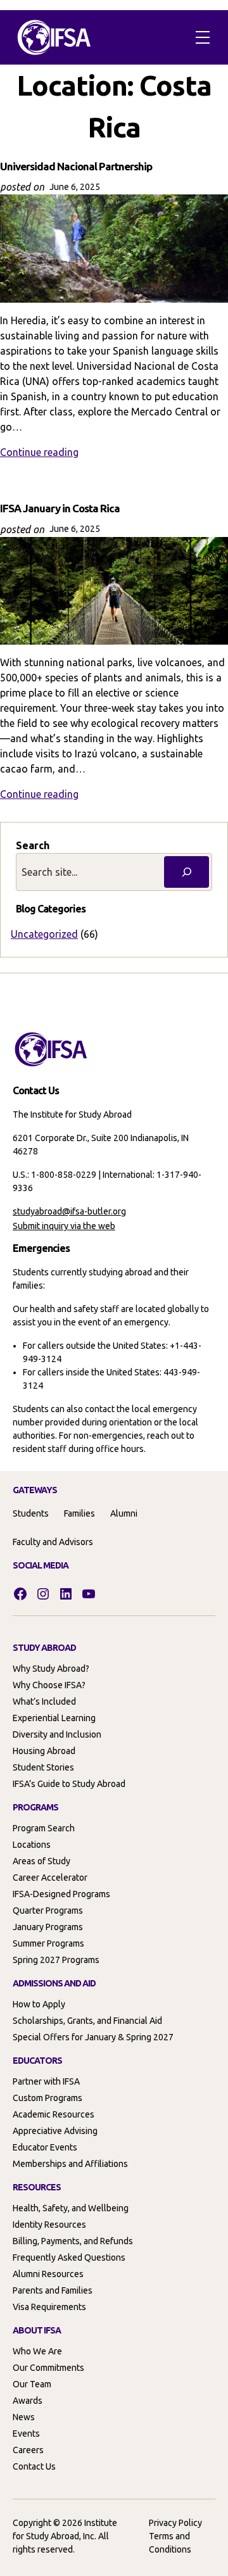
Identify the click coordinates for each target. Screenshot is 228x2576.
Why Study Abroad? (51, 1669)
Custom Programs (47, 2098)
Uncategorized (44, 934)
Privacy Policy (175, 2523)
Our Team (32, 2384)
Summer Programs (48, 1943)
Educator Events (45, 2147)
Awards (28, 2401)
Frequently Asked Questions (69, 2257)
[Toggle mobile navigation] (203, 37)
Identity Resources (49, 2225)
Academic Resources (54, 2114)
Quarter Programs (48, 1910)
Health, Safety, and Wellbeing (71, 2208)
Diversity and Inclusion (57, 1734)
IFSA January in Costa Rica (60, 508)
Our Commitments (48, 2368)
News (24, 2417)
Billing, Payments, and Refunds (73, 2241)
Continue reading (39, 452)
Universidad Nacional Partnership (76, 166)
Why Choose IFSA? (49, 1685)
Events (26, 2434)
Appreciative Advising (55, 2131)
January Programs (48, 1927)
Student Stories (43, 1767)
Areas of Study (41, 1861)
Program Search (44, 1828)
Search (33, 845)
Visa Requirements (49, 2307)
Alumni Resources (48, 2274)
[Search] (187, 872)
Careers (28, 2450)
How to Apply (39, 2004)
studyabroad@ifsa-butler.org (69, 1211)
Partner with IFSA (46, 2081)
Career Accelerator (50, 1878)
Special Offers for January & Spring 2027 (93, 2037)
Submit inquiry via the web (64, 1226)
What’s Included (44, 1702)
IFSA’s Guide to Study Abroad (69, 1784)
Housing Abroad (44, 1751)
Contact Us (34, 2466)
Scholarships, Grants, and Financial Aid (87, 2021)
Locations (32, 1845)
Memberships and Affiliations (70, 2164)
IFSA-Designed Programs (61, 1894)
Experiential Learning (54, 1718)
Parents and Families (53, 2290)
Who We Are (37, 2351)
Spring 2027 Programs (56, 1960)
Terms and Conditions (170, 2543)
